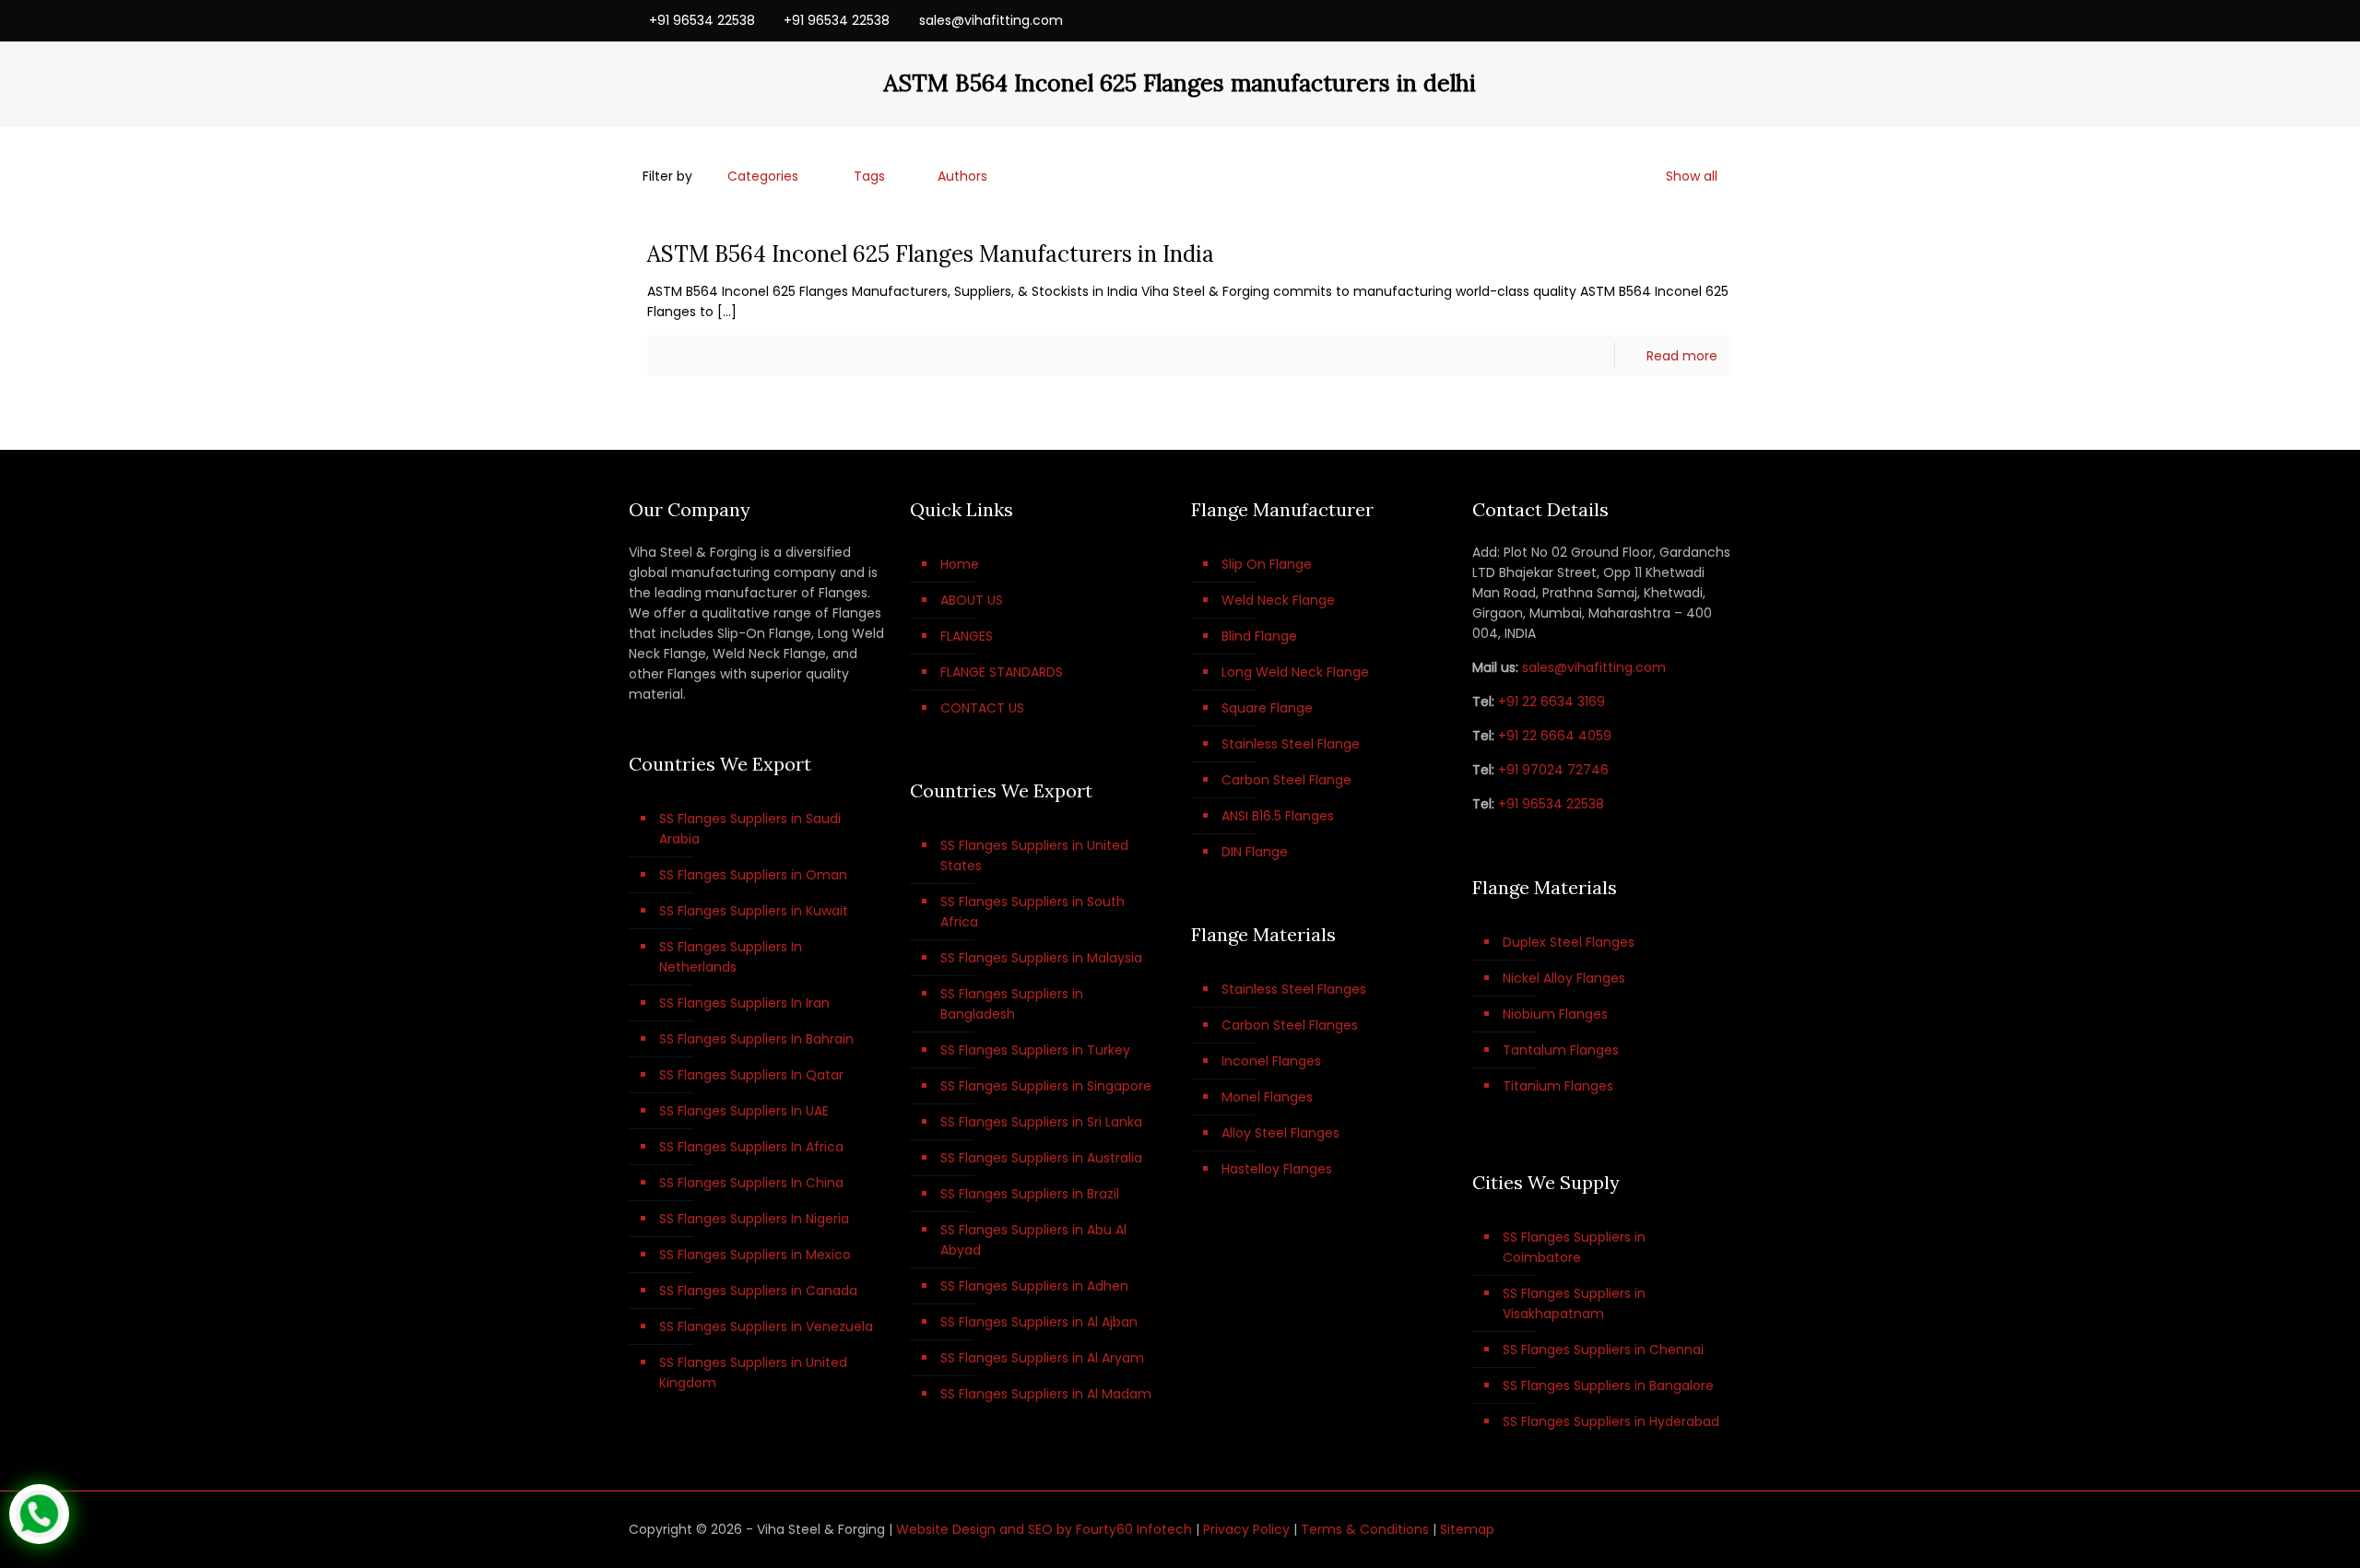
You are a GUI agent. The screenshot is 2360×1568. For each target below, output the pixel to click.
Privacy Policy (1246, 1529)
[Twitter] (1672, 20)
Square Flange (1267, 708)
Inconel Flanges (1271, 1061)
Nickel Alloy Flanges (1564, 978)
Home (960, 564)
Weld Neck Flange (1278, 600)
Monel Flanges (1267, 1097)
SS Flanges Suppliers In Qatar (751, 1075)
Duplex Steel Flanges (1569, 942)
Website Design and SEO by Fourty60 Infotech (1044, 1529)
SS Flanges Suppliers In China (751, 1183)
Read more (1682, 356)
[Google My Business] (1722, 20)
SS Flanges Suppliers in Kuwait (754, 911)
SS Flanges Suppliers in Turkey (1035, 1050)
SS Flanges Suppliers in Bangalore (1608, 1385)
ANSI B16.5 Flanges (1278, 816)
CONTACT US (982, 708)
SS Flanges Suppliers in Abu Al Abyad (1033, 1240)
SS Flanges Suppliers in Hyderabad (1611, 1421)
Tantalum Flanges (1561, 1050)
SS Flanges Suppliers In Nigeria (754, 1219)
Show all (1692, 176)
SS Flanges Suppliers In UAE (744, 1111)
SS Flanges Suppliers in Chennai (1603, 1350)
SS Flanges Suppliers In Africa (751, 1147)
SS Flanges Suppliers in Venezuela (766, 1326)
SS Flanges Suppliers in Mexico (755, 1255)
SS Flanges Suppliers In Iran (744, 1003)
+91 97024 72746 (1553, 770)
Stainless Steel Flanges (1294, 989)
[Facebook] (1647, 20)
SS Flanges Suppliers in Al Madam (1046, 1394)
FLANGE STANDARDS (1002, 672)
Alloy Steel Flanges (1280, 1133)
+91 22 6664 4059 (1555, 736)
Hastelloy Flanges (1277, 1169)
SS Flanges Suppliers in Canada (758, 1291)
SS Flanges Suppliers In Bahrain (756, 1039)
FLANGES (967, 636)
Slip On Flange (1267, 564)
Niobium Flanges (1555, 1014)
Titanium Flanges (1558, 1086)
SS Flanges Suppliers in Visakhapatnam (1574, 1303)
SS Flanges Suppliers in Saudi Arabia (750, 829)
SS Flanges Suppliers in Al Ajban (1039, 1322)
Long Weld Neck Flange (1295, 672)
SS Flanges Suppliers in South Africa (1032, 912)
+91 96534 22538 (702, 20)
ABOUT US (972, 600)
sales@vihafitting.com (991, 20)
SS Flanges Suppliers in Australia (1041, 1158)
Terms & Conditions (1365, 1529)
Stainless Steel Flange (1291, 744)
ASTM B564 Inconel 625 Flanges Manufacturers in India (931, 254)
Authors (962, 176)
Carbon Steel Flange (1286, 780)
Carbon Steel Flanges (1290, 1025)
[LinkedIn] (1697, 20)
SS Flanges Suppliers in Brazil (1030, 1194)
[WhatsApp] (1622, 20)
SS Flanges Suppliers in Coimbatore (1574, 1247)
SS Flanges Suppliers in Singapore (1046, 1086)
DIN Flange (1255, 852)
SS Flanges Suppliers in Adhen (1034, 1286)
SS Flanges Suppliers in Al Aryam (1042, 1358)
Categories (763, 176)
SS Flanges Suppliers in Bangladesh (1012, 1004)
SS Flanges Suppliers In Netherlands (731, 957)
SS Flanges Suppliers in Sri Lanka (1041, 1122)
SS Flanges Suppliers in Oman (753, 875)
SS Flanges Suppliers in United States (1034, 855)
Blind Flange (1259, 636)
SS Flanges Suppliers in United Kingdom (753, 1373)
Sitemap (1467, 1529)
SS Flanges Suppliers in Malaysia (1041, 958)
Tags (869, 176)
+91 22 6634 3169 (1552, 701)
